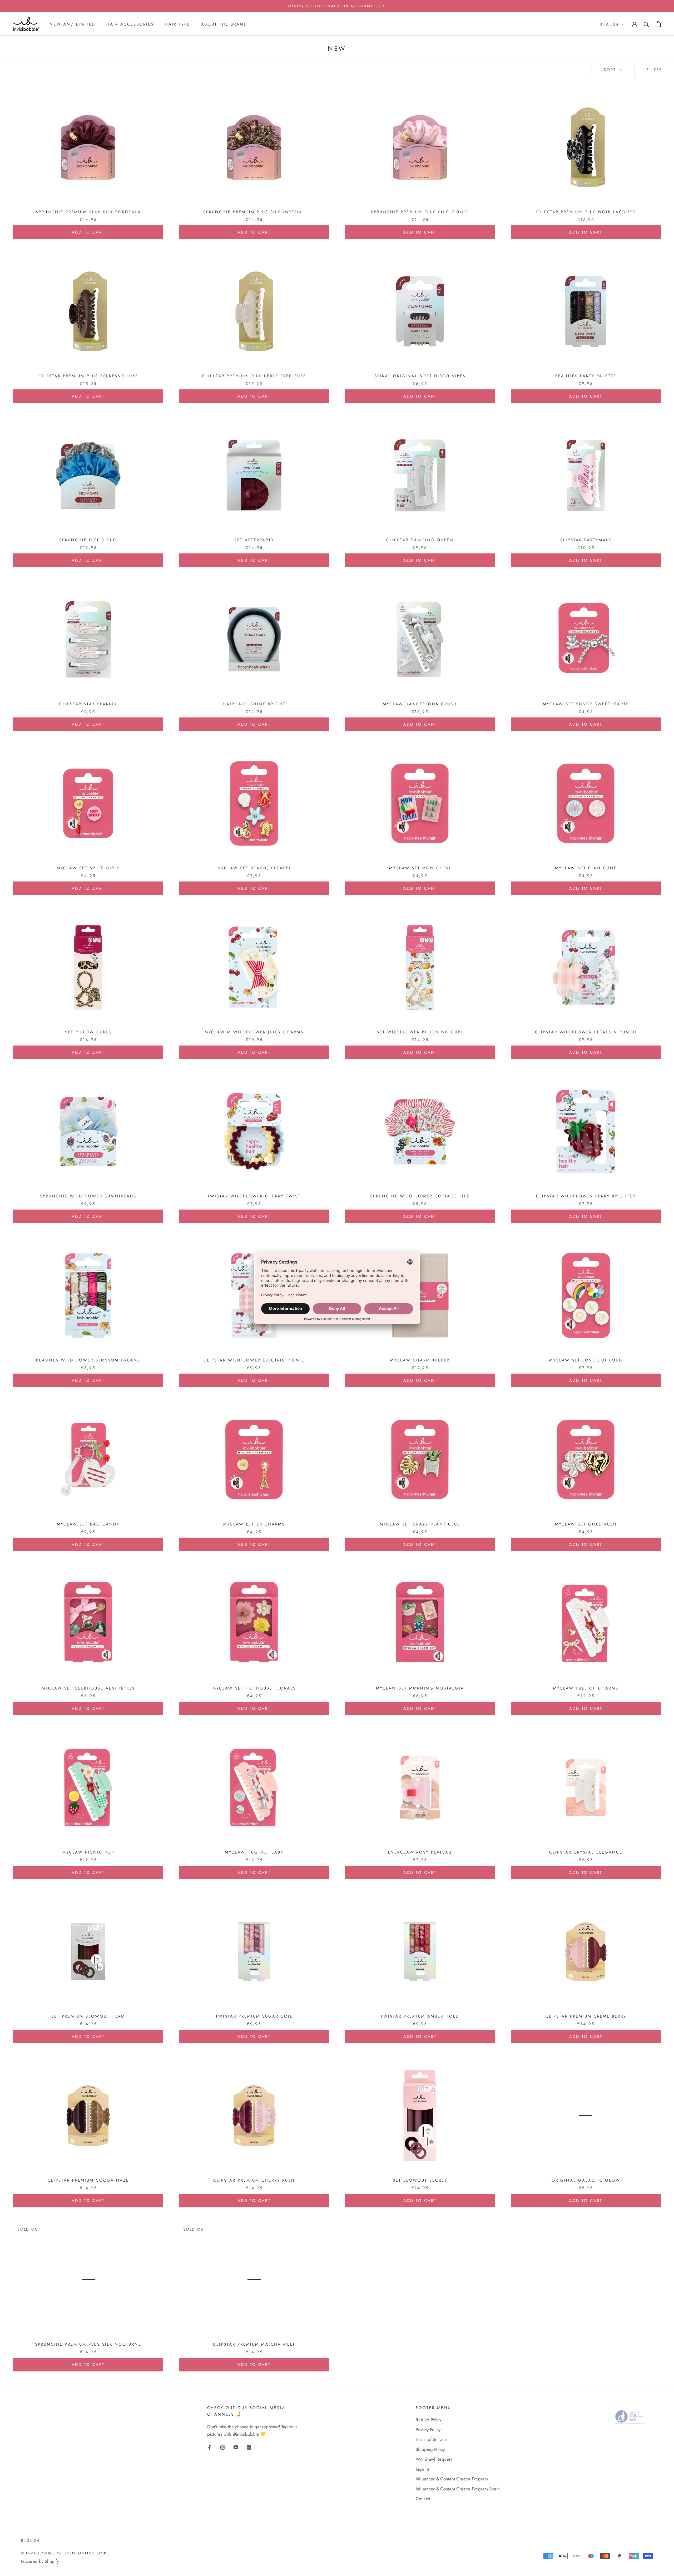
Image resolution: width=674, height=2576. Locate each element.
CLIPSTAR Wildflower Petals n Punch (586, 1032)
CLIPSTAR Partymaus (586, 540)
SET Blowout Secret (420, 2180)
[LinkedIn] (249, 2447)
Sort (611, 70)
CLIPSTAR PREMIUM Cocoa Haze (88, 2180)
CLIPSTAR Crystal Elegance (586, 1852)
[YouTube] (236, 2447)
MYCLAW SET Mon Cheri (420, 868)
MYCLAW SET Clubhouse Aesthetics (88, 1688)
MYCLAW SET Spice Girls (88, 868)
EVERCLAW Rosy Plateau (420, 1852)
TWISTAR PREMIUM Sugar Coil (254, 2016)
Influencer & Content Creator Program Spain (458, 2489)
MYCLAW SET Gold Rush (586, 1524)
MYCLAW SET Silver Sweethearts (586, 704)
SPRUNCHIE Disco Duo (88, 540)
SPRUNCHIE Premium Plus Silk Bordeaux (88, 212)
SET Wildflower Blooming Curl (420, 1032)
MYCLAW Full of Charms (586, 1688)
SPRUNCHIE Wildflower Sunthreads (88, 1196)
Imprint (422, 2469)
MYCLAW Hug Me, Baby (254, 1852)
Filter (654, 70)
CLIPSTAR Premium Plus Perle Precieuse (254, 376)
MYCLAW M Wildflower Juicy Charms (254, 1032)
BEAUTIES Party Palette (586, 376)
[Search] (646, 24)
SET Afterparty (254, 540)
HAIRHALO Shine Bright (254, 704)
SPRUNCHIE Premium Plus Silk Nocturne (88, 2344)
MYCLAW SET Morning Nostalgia (420, 1688)
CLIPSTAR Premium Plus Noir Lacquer (586, 212)
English (609, 25)
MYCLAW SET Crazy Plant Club (420, 1524)
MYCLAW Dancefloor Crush (420, 704)
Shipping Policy (430, 2449)
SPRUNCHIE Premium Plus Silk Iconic (420, 212)
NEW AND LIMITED (72, 24)
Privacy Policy (428, 2430)
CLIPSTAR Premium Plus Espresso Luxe (88, 376)
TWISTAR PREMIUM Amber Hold (420, 2016)
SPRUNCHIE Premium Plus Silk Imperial (254, 212)
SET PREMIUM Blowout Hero (88, 2016)
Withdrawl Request (434, 2459)
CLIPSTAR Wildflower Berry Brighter (586, 1196)
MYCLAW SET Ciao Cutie (586, 868)
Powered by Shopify (40, 2561)
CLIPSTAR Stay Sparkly (88, 704)
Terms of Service (431, 2439)
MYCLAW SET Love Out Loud (586, 1360)
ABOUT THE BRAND (224, 24)
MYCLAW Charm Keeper (420, 1360)
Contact (423, 2499)
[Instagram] (223, 2447)
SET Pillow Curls (88, 1032)
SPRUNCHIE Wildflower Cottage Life (420, 1196)
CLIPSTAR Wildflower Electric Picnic (254, 1360)
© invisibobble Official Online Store (65, 2553)
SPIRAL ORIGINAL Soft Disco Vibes (420, 376)
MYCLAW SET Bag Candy (88, 1524)
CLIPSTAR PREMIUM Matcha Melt (254, 2344)
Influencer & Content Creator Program (452, 2479)
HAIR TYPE (177, 24)
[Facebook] (209, 2447)
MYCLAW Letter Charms (254, 1524)
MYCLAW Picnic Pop (88, 1852)
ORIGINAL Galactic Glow (586, 2180)
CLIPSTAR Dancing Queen (420, 540)
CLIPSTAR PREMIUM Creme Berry (586, 2016)
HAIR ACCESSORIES (130, 24)
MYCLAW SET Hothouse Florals (254, 1688)
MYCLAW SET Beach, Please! (254, 868)
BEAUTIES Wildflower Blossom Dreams (88, 1360)
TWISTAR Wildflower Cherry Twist (254, 1196)
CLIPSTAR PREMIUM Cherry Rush (254, 2180)
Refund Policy (428, 2420)
